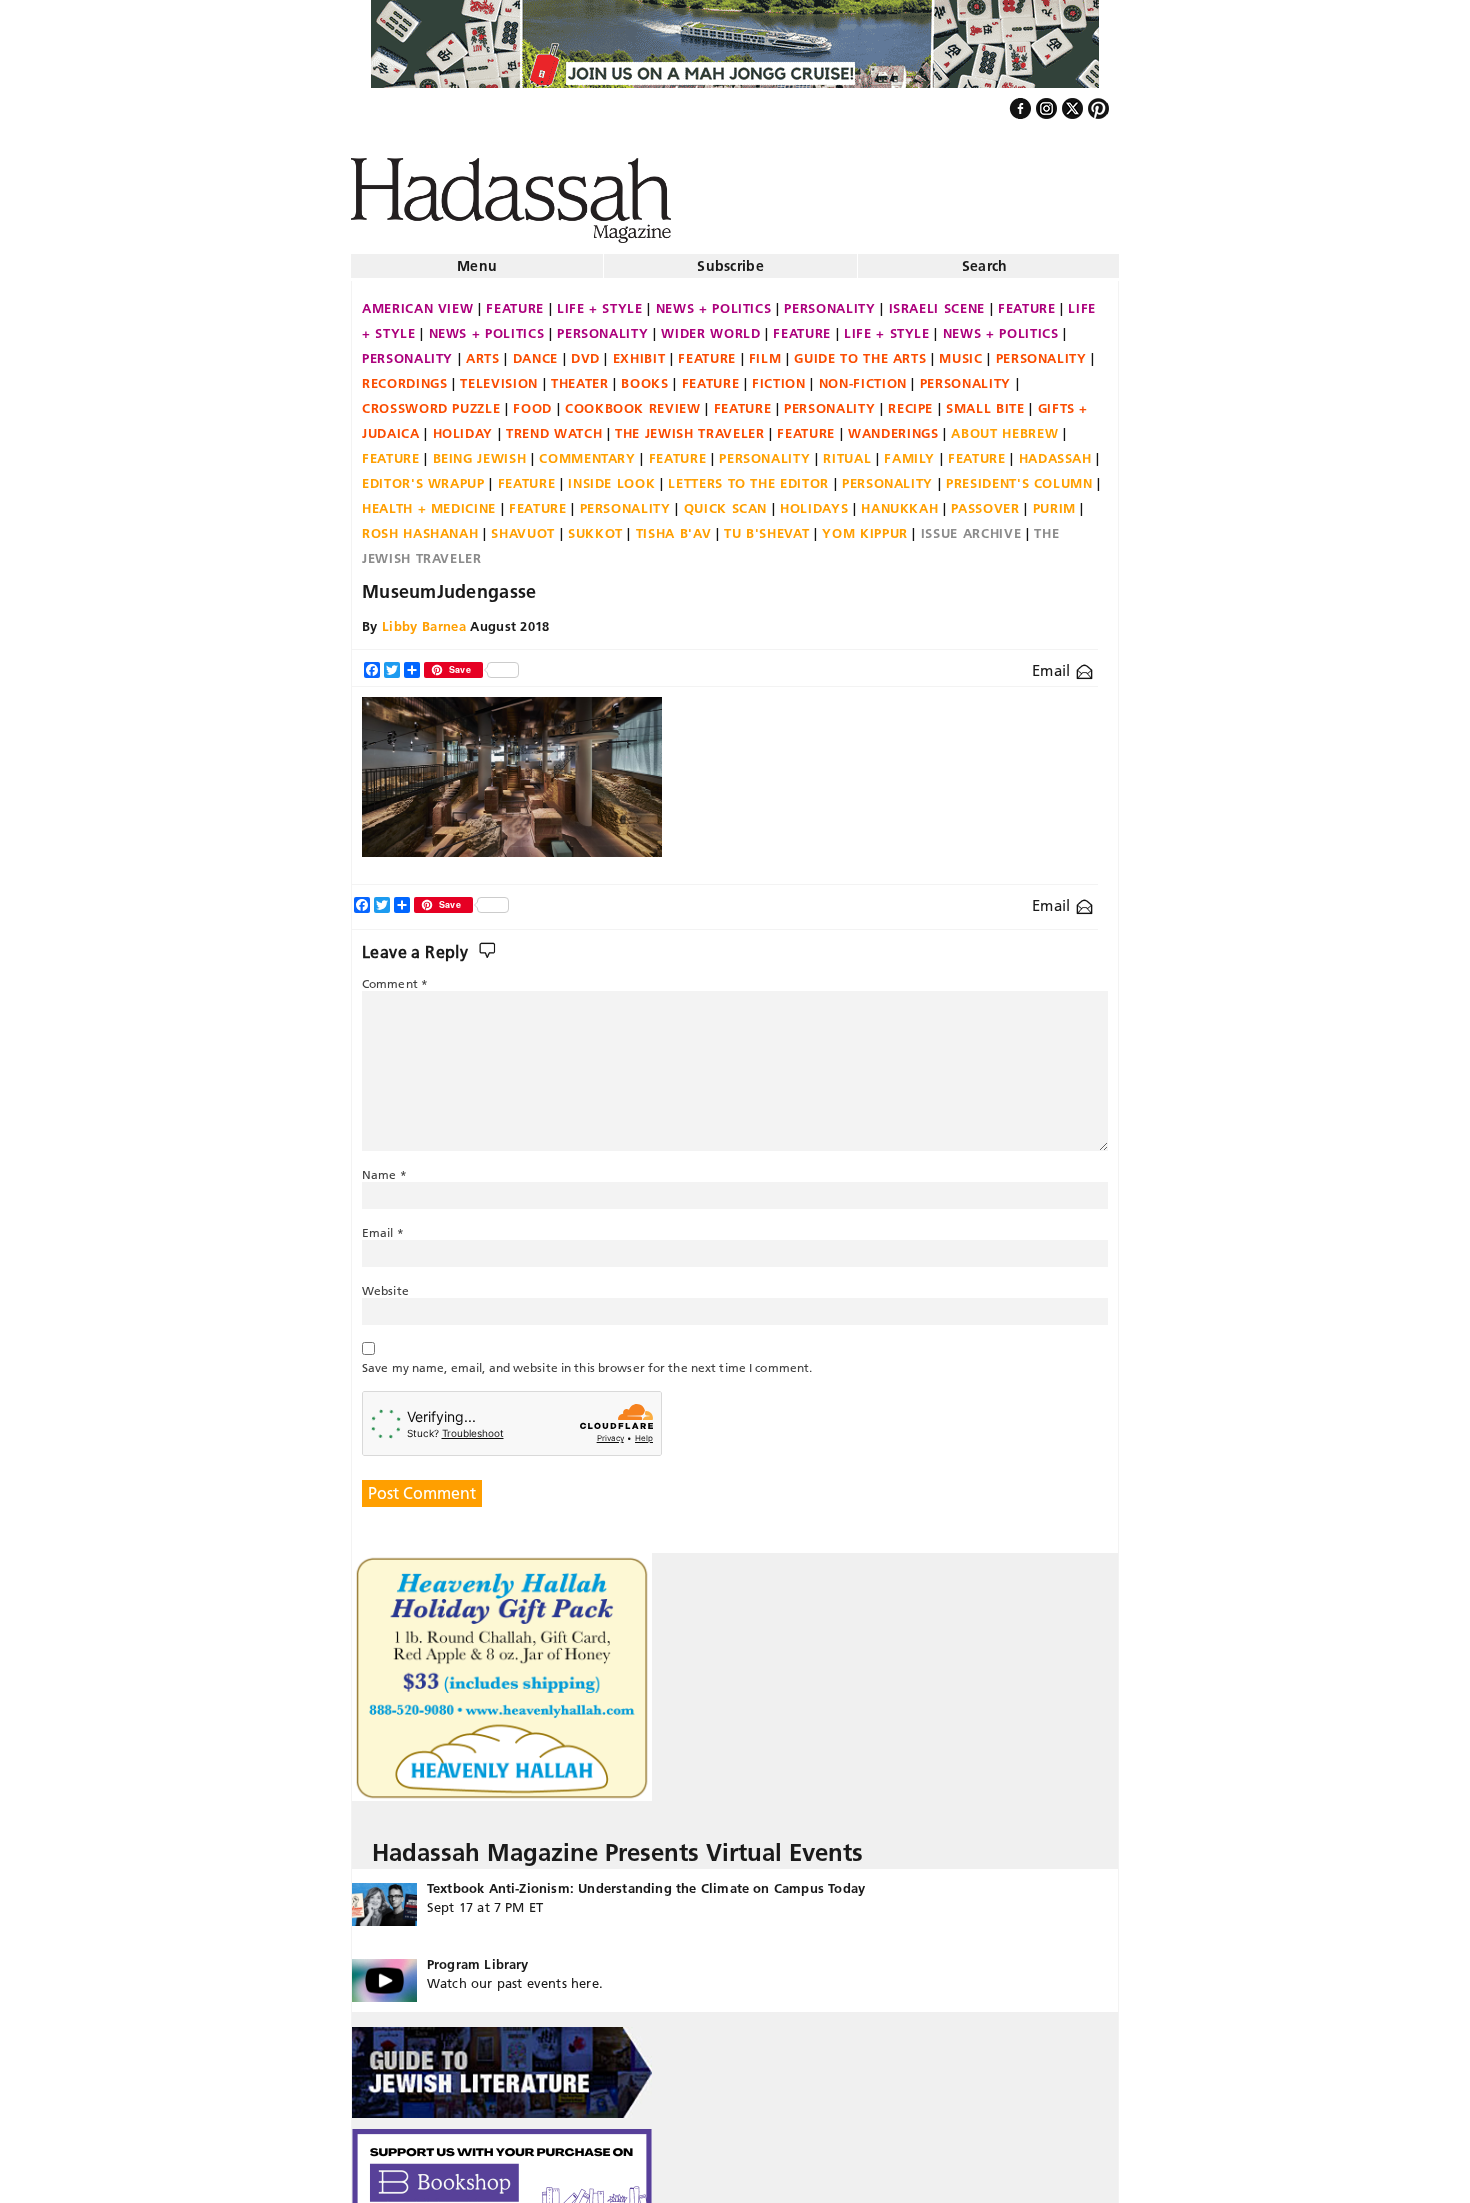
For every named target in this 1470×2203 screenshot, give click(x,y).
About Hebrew (1004, 425)
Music (960, 350)
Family (909, 450)
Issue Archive (971, 525)
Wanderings (893, 425)
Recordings (405, 375)
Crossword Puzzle (431, 400)
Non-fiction (863, 375)
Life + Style (600, 300)
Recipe (910, 400)
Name (384, 1166)
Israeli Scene (937, 300)
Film (765, 350)
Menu (477, 258)
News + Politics (714, 300)
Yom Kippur (865, 525)
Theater (580, 375)
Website (385, 1282)
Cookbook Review (633, 400)
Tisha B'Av (674, 525)
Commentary (587, 450)
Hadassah (1055, 450)
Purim (1054, 500)
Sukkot (595, 525)
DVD (585, 350)
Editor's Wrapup (423, 475)
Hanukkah (899, 500)
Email (1053, 662)
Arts (483, 350)
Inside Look (611, 475)
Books (644, 375)
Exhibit (639, 350)
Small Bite (985, 400)
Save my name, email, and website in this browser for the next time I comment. (587, 1359)
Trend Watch (554, 425)
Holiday (463, 425)
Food (532, 400)
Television (499, 375)
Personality (829, 300)
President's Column (1019, 475)
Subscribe (730, 258)
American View (417, 300)
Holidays (814, 500)
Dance (535, 350)
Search (985, 258)
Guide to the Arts (860, 350)
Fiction (779, 375)
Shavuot (523, 525)
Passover (985, 500)
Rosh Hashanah (420, 525)
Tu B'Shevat (766, 525)
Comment (395, 975)
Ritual (847, 450)
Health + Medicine (429, 500)
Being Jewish (480, 450)
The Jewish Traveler (689, 425)
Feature (515, 300)
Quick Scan (726, 500)
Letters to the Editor (748, 475)
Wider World (710, 325)
